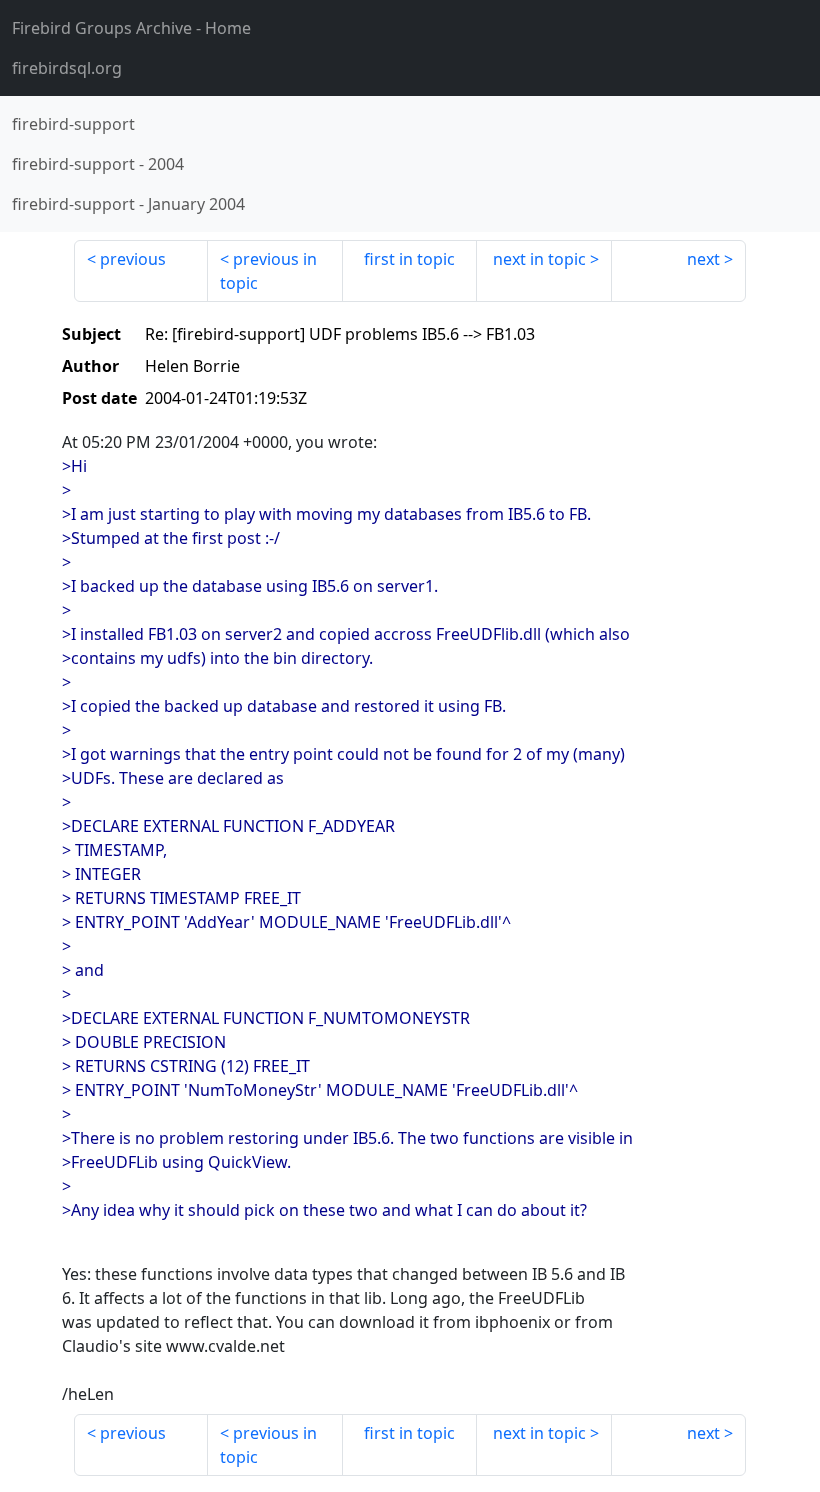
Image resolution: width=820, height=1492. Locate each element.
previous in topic (268, 271)
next (703, 259)
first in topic (409, 259)
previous (133, 259)
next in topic (539, 259)
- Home (131, 28)
